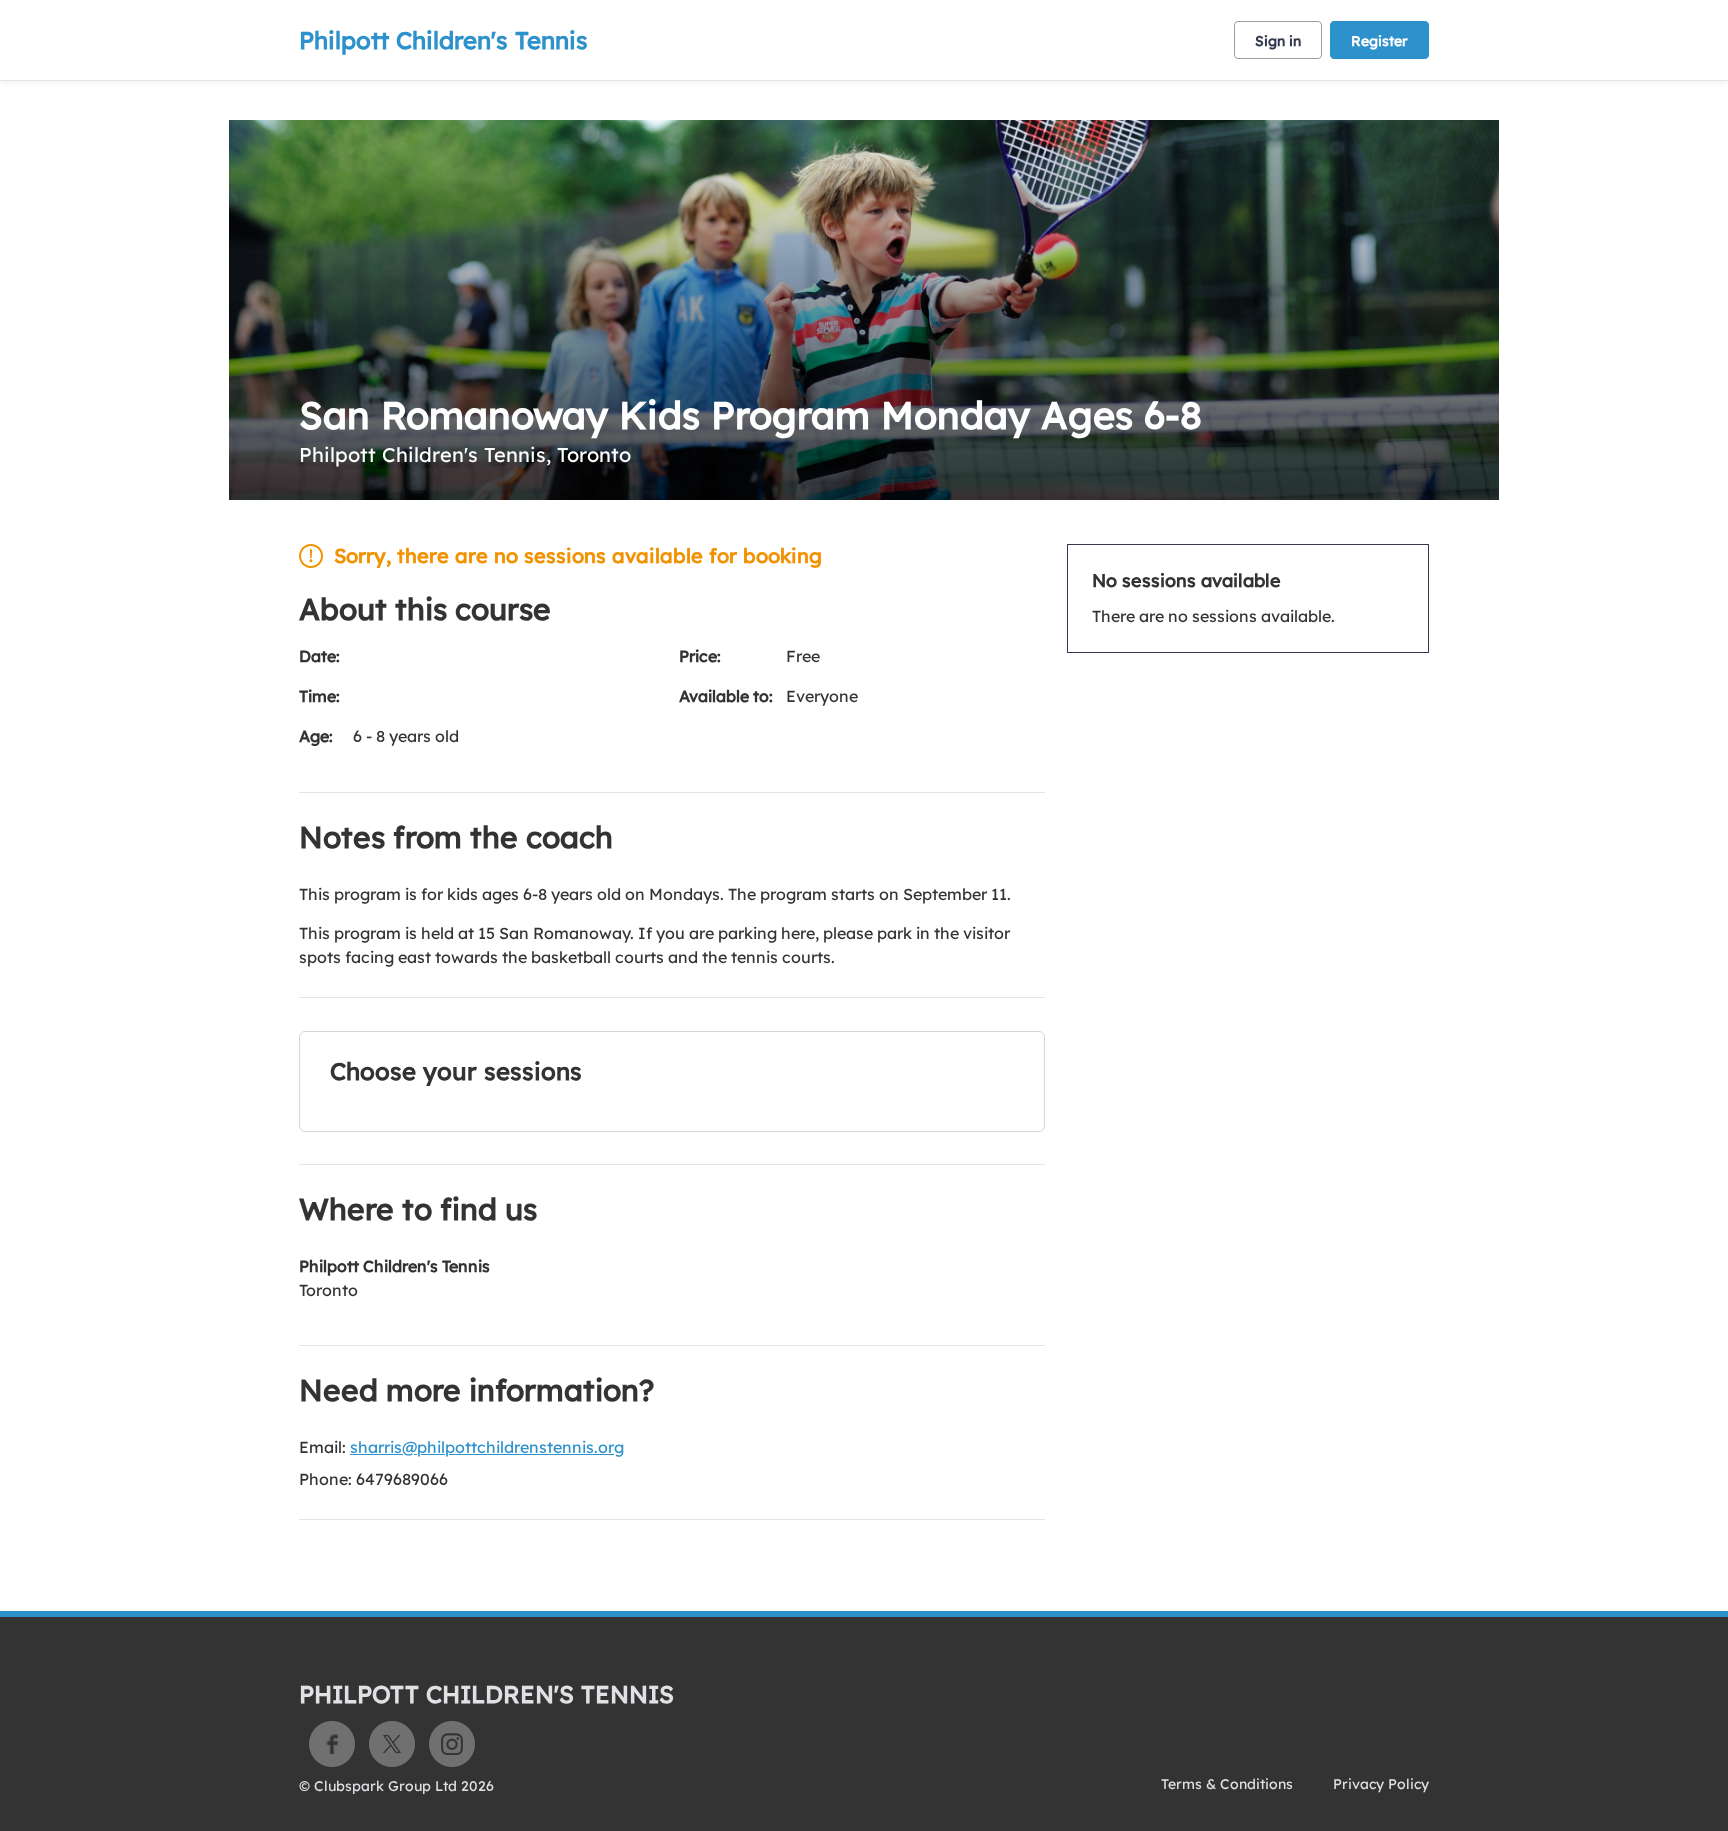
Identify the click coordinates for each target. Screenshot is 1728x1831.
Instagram (452, 1744)
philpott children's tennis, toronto (465, 454)
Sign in (1278, 41)
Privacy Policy (1381, 1784)
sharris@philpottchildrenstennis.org (487, 1447)
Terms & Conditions (1227, 1784)
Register (1379, 41)
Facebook (332, 1744)
